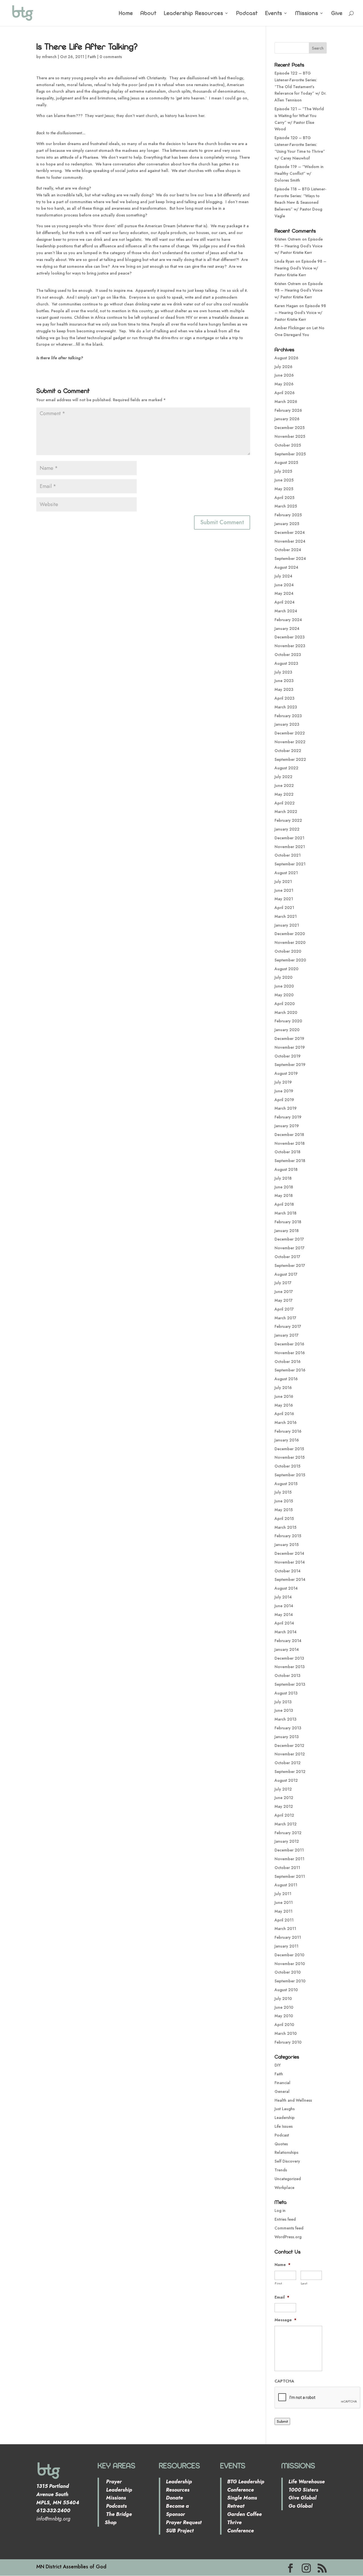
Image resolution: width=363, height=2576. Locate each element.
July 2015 (283, 1492)
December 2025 (290, 428)
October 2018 (287, 1152)
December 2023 (290, 637)
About (148, 14)
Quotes (281, 2144)
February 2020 (288, 1021)
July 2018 (283, 1178)
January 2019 (287, 1126)
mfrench (49, 57)
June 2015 (284, 1501)
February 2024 (288, 620)
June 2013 (284, 1710)
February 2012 (288, 1833)
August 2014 (286, 1588)
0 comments (111, 57)
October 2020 (288, 951)
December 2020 (290, 934)
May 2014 (284, 1615)
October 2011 (287, 1868)
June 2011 (284, 1902)
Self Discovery (287, 2161)
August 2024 (286, 567)
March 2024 (286, 611)
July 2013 (283, 1702)
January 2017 (287, 1335)
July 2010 (283, 1999)
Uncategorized (288, 2179)
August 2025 (286, 462)
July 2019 (283, 1082)
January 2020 (287, 1030)
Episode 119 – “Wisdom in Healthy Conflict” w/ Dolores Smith (299, 173)
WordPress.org (288, 2237)
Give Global (302, 2498)
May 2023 (284, 689)
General (282, 2091)
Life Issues (284, 2126)
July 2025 (283, 471)
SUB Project (180, 2531)
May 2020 (284, 995)
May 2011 (283, 1911)
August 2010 (286, 1990)
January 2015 (287, 1545)
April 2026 (285, 393)
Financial (282, 2083)
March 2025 (286, 506)
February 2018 (288, 1222)
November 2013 (290, 1667)
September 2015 (290, 1475)
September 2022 (290, 759)
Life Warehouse (307, 2482)
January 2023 (287, 724)
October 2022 (288, 751)
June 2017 (284, 1292)
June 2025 (284, 480)
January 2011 (286, 1946)
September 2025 (290, 454)
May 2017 (284, 1300)
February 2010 (288, 2042)
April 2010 (284, 2025)
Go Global (300, 2506)
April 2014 (284, 1623)
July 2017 (283, 1283)
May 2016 (284, 1405)
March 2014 (286, 1632)
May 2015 (284, 1510)
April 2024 (285, 602)
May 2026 (284, 384)
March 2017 (285, 1318)
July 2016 (283, 1388)
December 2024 (290, 532)
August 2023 (286, 663)
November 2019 (290, 1047)
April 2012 (284, 1815)
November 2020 (290, 942)
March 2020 (286, 1012)
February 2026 (288, 410)
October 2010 (288, 1972)
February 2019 (288, 1117)
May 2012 (284, 1806)
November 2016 (290, 1353)
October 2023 (288, 655)
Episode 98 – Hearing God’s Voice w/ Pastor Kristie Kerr (299, 246)
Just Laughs (285, 2109)
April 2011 (284, 1920)
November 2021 (290, 847)
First (278, 2283)
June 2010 (284, 2007)
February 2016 (288, 1431)
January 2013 (287, 1737)
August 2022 (286, 768)
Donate (174, 2498)
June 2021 (284, 890)
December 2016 (289, 1344)
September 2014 (290, 1579)
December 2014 (289, 1553)
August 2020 (286, 969)
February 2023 (288, 716)
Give (337, 14)
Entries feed (285, 2219)
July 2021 (283, 882)
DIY (278, 2065)
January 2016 (287, 1440)
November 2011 (289, 1859)
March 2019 (286, 1108)
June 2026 (284, 375)
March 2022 (286, 812)
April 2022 (285, 803)
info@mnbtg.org (53, 2519)
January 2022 (287, 829)
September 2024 (290, 558)
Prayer (113, 2482)
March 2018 (285, 1213)
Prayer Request (184, 2522)
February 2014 (288, 1641)
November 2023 (290, 646)
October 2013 (287, 1675)
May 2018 (284, 1195)
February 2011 (288, 1937)
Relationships (286, 2152)
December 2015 (289, 1449)
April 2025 (284, 498)
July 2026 (283, 367)
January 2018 (287, 1231)
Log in (280, 2210)
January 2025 (287, 524)
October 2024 (288, 550)
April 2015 (284, 1519)
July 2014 (283, 1597)
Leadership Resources (194, 14)
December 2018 (289, 1135)
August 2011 (286, 1885)
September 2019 (290, 1065)
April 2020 (285, 1004)
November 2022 (290, 742)
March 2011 (285, 1929)
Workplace (284, 2188)
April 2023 (284, 698)
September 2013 (290, 1684)
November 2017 (290, 1248)
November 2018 (290, 1143)
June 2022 (284, 785)
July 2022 (283, 777)
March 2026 (286, 402)
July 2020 (283, 977)
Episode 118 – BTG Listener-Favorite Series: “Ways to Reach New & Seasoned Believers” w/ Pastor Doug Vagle (300, 202)
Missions (307, 14)
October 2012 (288, 1763)
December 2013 (289, 1658)
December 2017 (289, 1239)
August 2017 (286, 1274)
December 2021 (289, 838)
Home (126, 14)
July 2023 (283, 672)
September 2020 (290, 960)
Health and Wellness (293, 2100)
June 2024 (284, 585)
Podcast (247, 14)
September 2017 (290, 1265)
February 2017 (288, 1326)
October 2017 (287, 1257)
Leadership (285, 2118)
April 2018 (284, 1204)
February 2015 (288, 1536)
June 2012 (284, 1798)
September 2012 (290, 1772)
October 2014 (288, 1571)
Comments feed (289, 2228)
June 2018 (284, 1187)
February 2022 (288, 820)
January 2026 (287, 419)
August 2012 (286, 1780)
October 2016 (288, 1362)
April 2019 (284, 1100)
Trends (281, 2170)
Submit (282, 2421)
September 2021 (290, 864)
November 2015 (290, 1457)
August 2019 (286, 1073)
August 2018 (286, 1169)
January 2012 (287, 1841)
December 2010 (289, 1955)
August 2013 (286, 1693)
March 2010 (286, 2033)
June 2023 (284, 681)
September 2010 (290, 1981)
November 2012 (290, 1754)
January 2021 (287, 925)
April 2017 (284, 1309)
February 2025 (288, 515)
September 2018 (290, 1161)
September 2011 (290, 1876)
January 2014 (287, 1649)
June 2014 (284, 1606)
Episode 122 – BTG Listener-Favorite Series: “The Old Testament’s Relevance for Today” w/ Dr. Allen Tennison (300, 87)
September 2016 (290, 1370)
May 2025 (284, 489)
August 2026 (286, 358)
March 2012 (286, 1824)
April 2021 (284, 908)
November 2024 (290, 541)
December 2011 (289, 1850)
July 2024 (283, 576)
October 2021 (288, 855)
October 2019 (288, 1056)
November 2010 (290, 1964)
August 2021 (286, 873)
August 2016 (286, 1379)
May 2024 (284, 593)
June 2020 (284, 986)
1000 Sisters (303, 2490)
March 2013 (285, 1719)
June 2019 (284, 1091)
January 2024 (287, 628)
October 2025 (288, 445)
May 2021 (284, 899)
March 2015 (285, 1527)
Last (304, 2283)
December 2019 (289, 1039)
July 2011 (283, 1894)
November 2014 (290, 1562)
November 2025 (290, 436)
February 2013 (288, 1728)
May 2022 (284, 794)
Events (274, 14)
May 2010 (284, 2016)
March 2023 (286, 707)
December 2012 (289, 1745)
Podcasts (116, 2506)
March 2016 (286, 1422)
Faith (92, 57)
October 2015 (287, 1466)
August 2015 (286, 1484)
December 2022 (290, 733)
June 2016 (284, 1396)
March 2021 (286, 916)
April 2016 (284, 1414)
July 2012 (283, 1789)
